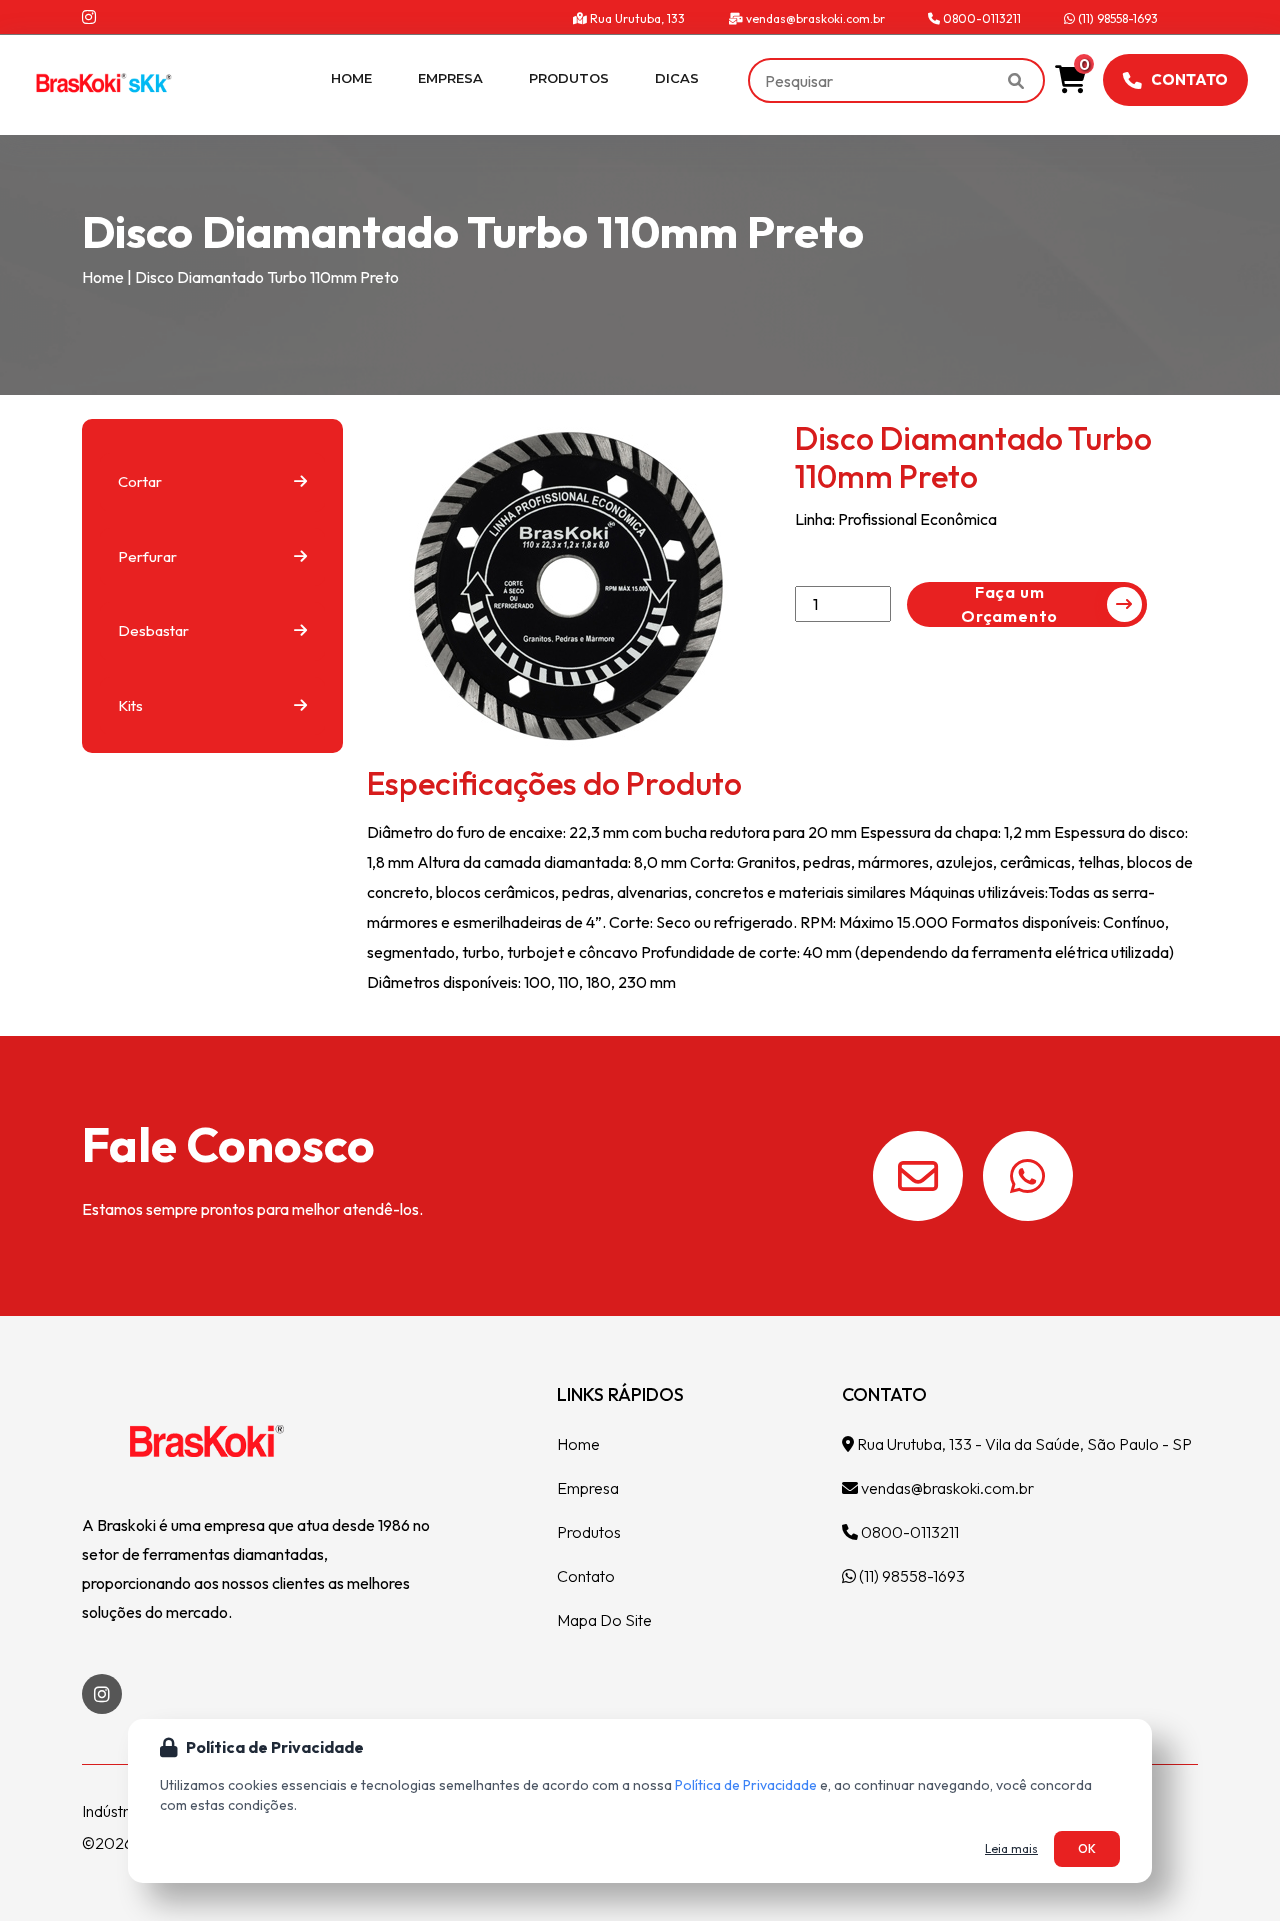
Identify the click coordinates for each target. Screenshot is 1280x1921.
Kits (130, 705)
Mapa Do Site (604, 1620)
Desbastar (153, 630)
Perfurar (147, 556)
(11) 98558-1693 (1116, 18)
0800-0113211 (980, 18)
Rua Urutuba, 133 (636, 18)
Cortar (140, 481)
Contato (1189, 79)
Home (351, 78)
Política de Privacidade (746, 1785)
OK (1087, 1848)
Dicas (677, 78)
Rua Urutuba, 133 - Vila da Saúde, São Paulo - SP (1023, 1444)
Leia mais (1011, 1848)
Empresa (450, 78)
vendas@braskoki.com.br (814, 18)
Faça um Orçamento (1009, 604)
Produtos (569, 78)
